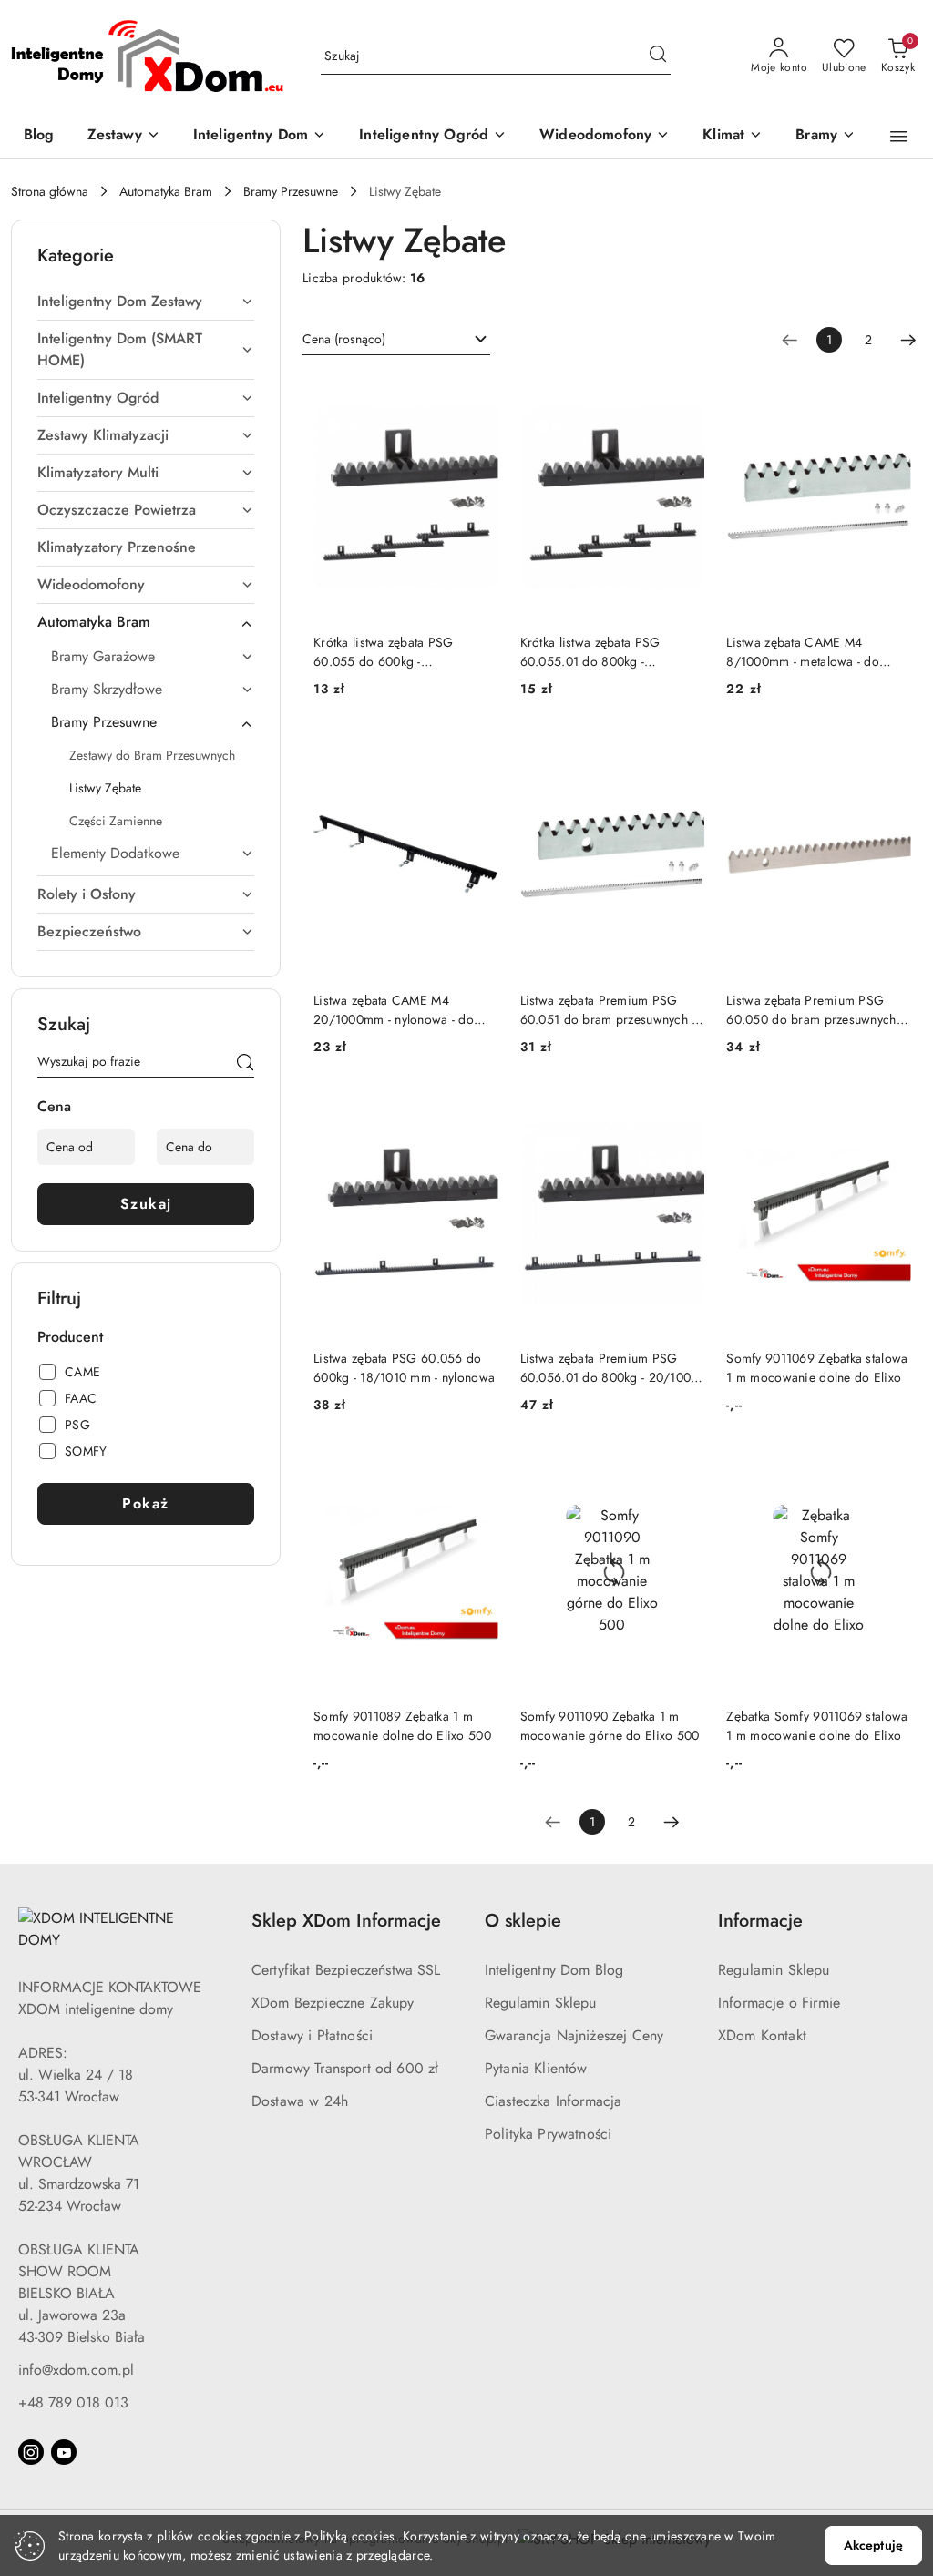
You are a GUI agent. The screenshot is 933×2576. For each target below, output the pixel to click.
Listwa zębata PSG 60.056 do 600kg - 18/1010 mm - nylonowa (404, 1367)
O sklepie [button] (523, 1921)
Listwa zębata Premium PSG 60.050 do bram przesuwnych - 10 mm (815, 1009)
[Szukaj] (245, 1065)
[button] (899, 137)
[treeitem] (146, 302)
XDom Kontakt (762, 2035)
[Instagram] (31, 2452)
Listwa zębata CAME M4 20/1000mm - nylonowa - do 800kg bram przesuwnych (394, 1009)
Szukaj (146, 1204)
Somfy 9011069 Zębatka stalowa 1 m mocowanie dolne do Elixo (817, 1367)
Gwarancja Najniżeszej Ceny (574, 2035)
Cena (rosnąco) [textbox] (344, 339)
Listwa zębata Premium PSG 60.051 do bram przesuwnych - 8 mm (608, 1009)
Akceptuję (873, 2545)
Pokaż (146, 1503)
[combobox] (396, 340)
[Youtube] (64, 2452)
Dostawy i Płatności (312, 2035)
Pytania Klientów (536, 2068)
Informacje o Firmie (779, 2003)
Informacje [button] (760, 1921)
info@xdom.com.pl (76, 2370)
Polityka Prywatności (548, 2134)
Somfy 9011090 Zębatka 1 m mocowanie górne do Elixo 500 (610, 1725)
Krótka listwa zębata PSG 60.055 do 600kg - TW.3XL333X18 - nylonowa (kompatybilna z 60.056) (389, 651)
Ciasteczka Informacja (553, 2101)
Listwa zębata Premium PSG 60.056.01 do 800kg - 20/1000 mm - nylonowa (610, 1367)
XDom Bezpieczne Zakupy (333, 2003)
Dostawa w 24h (300, 2101)
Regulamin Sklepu (541, 2003)
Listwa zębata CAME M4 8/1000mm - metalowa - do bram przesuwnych (803, 651)
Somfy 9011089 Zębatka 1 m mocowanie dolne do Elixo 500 (402, 1725)
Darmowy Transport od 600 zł (345, 2068)
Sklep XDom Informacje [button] (346, 1921)
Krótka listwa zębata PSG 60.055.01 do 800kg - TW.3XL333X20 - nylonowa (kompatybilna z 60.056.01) (597, 651)
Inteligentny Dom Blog (554, 1970)
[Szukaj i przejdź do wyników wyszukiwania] (658, 56)
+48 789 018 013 (73, 2402)
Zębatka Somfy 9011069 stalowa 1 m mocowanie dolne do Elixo (817, 1725)
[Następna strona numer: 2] (908, 340)
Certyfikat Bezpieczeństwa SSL (346, 1970)
